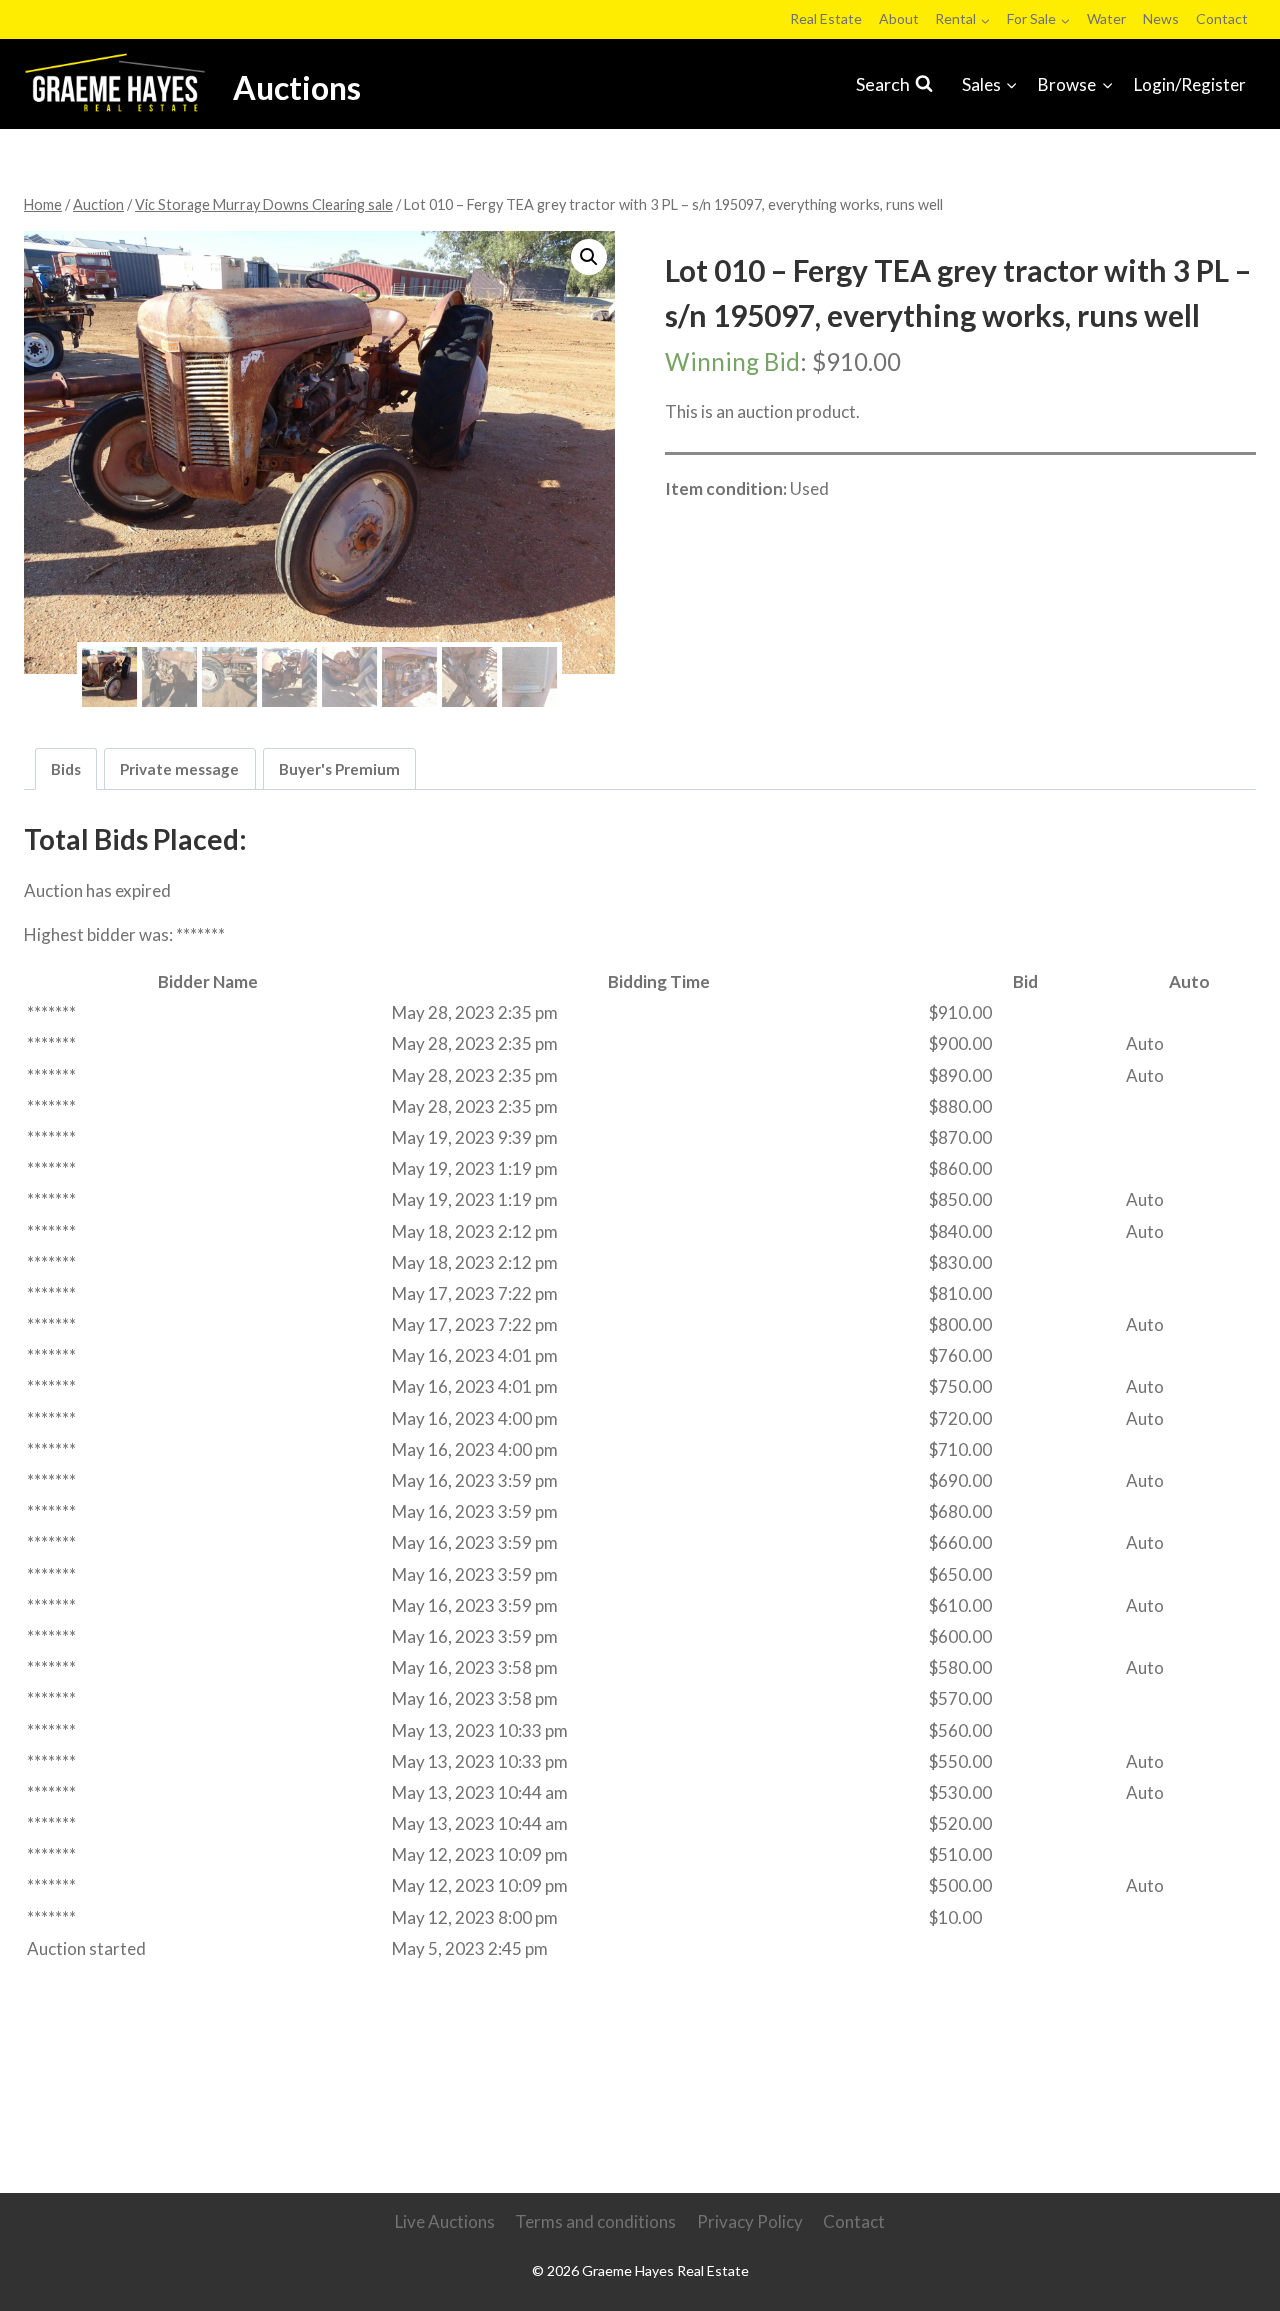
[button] (589, 257)
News (1161, 18)
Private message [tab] (179, 769)
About (899, 18)
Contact (1222, 18)
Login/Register (1190, 84)
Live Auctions (445, 2221)
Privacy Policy (750, 2221)
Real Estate (826, 18)
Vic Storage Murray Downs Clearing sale (831, 532)
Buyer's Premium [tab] (339, 769)
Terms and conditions (595, 2221)
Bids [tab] (66, 769)
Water (1106, 18)
